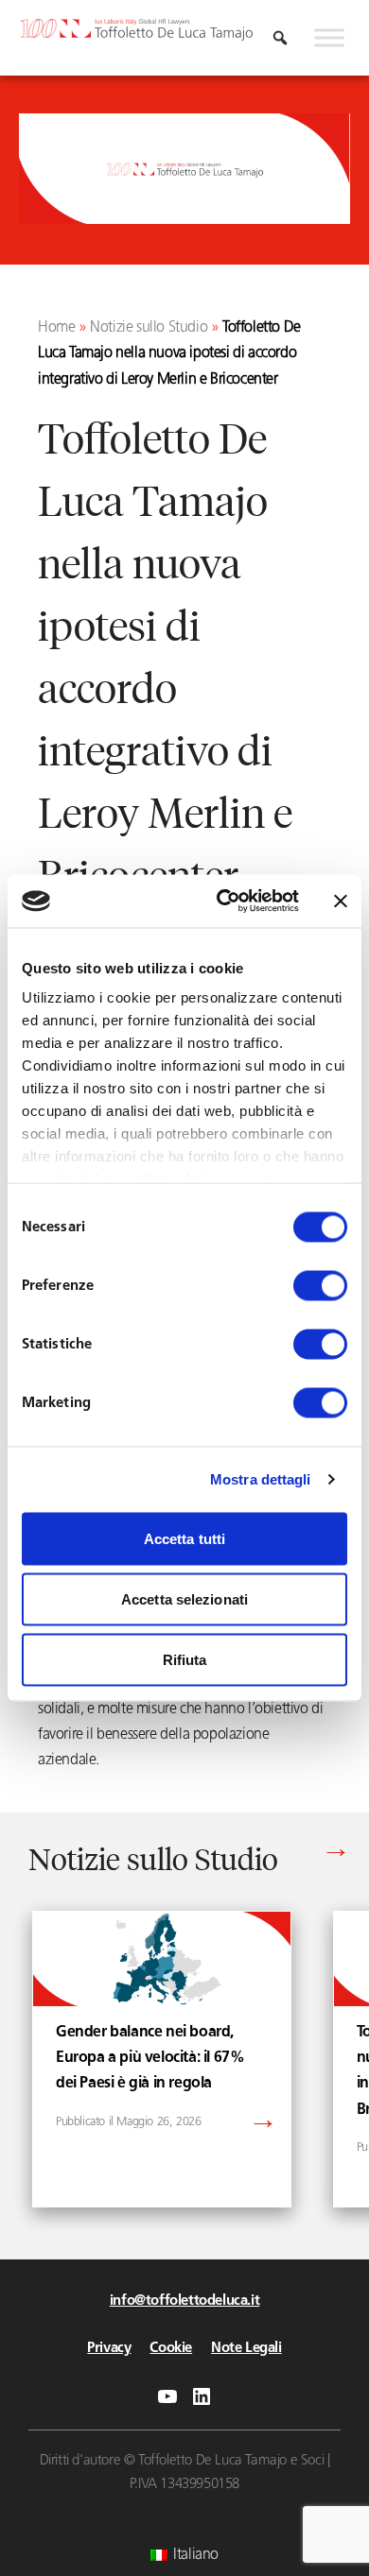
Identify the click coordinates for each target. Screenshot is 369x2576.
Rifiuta (185, 1659)
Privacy (109, 2349)
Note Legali (246, 2349)
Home (56, 328)
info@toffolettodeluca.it (184, 2301)
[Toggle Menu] (329, 38)
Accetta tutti (184, 1538)
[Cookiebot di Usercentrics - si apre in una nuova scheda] (224, 902)
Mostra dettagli (261, 1479)
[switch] (320, 1285)
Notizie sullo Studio (149, 328)
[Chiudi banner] (341, 901)
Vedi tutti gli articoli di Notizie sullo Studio (214, 1853)
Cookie (171, 2349)
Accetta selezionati (184, 1598)
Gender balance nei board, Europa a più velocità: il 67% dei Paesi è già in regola (150, 2058)
